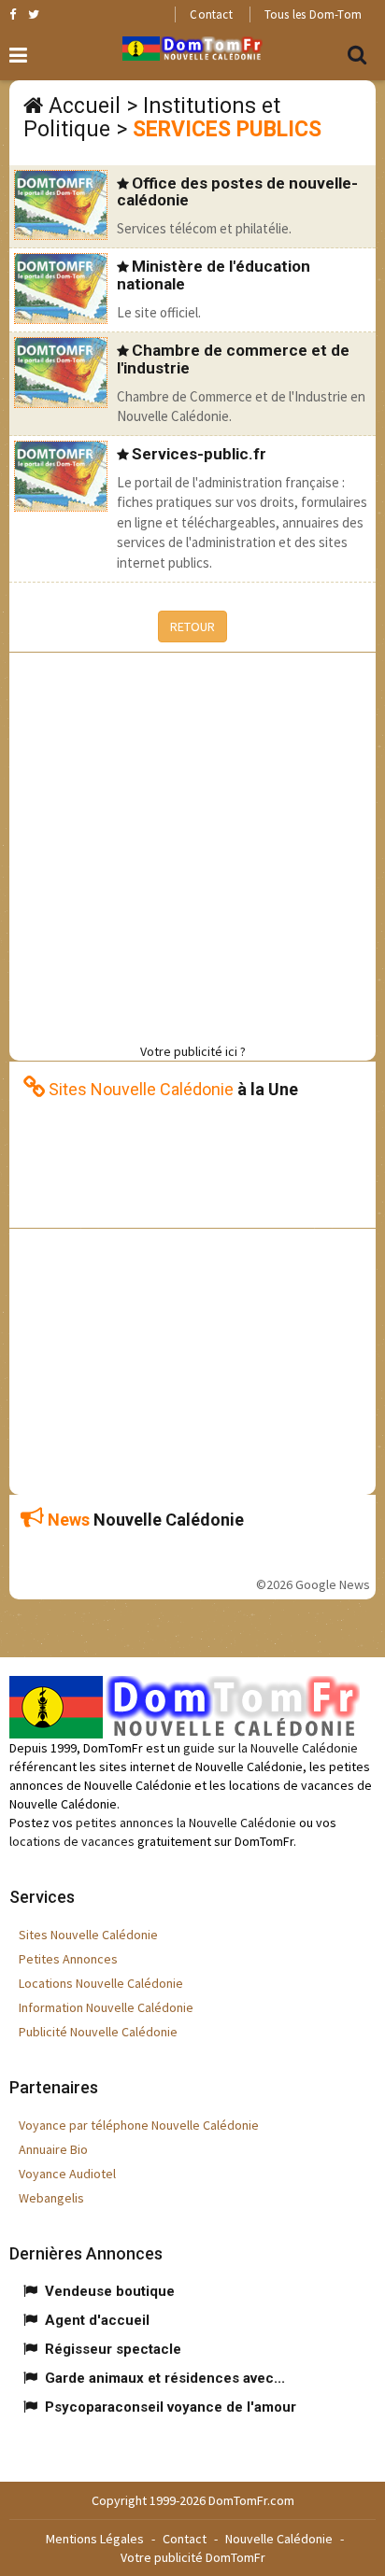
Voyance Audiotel (67, 2174)
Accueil (85, 106)
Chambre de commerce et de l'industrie (233, 359)
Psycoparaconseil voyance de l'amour (171, 2407)
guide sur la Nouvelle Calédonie (271, 1748)
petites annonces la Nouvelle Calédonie (186, 1823)
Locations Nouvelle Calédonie (101, 1983)
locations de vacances (72, 1841)
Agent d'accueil (97, 2320)
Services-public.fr (199, 454)
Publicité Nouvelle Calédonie (98, 2032)
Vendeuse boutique (110, 2291)
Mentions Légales (95, 2539)
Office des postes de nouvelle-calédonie (237, 192)
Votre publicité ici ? (193, 1051)
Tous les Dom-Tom (313, 14)
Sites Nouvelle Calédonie (88, 1935)
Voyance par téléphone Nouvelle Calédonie (139, 2125)
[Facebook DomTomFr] (13, 14)
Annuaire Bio (53, 2149)
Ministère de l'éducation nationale (214, 275)
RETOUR (192, 626)
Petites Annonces (68, 1959)
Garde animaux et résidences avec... (165, 2378)
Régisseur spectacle (113, 2349)
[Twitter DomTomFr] (34, 14)
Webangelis (51, 2198)
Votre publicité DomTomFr (193, 2557)
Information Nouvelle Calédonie (106, 2007)
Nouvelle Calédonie (279, 2539)
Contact (211, 14)
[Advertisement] (192, 845)
